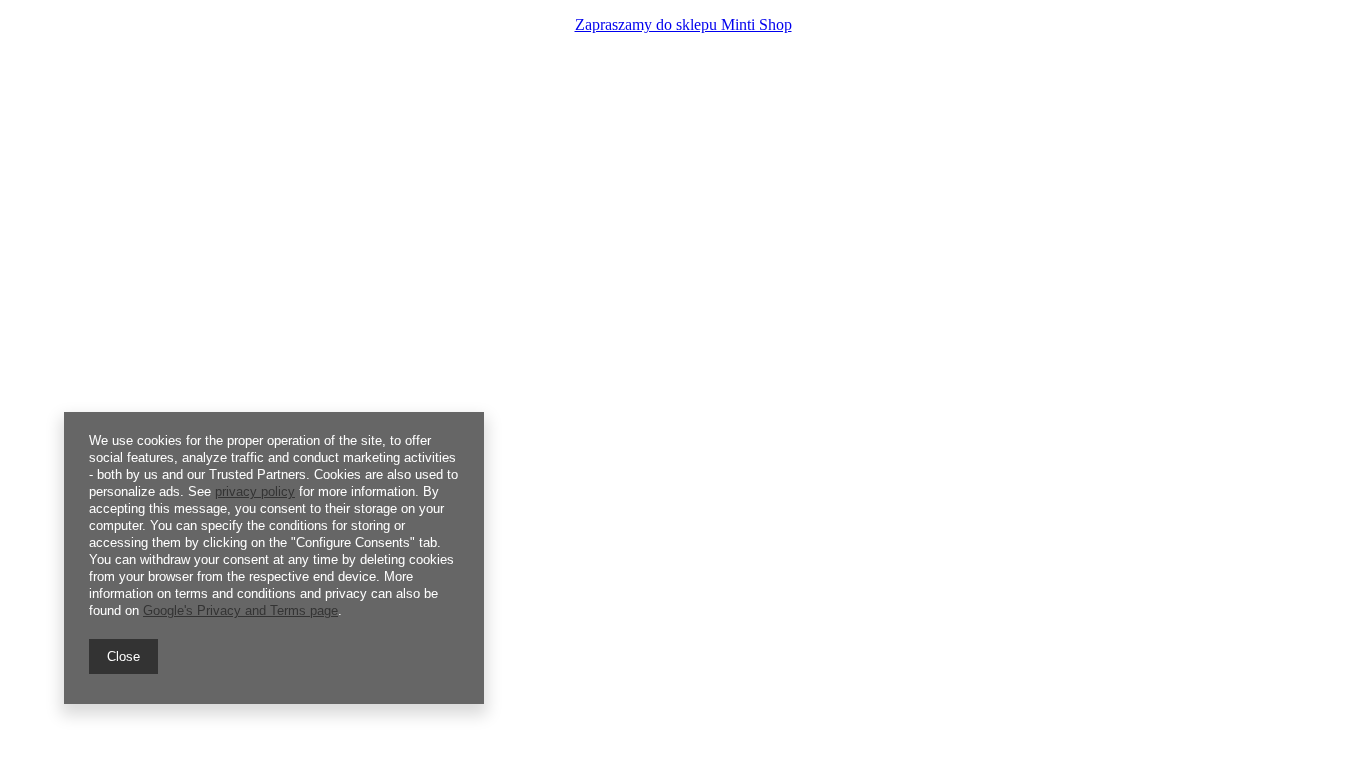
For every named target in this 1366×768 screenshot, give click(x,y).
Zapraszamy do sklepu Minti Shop (683, 24)
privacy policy (255, 491)
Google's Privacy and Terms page (240, 610)
